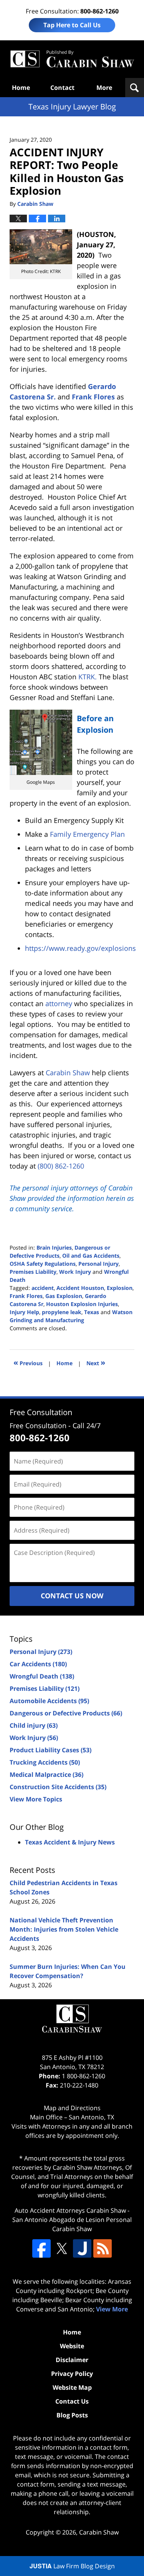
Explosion (120, 1288)
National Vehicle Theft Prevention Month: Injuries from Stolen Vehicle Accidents (64, 1929)
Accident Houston (80, 1288)
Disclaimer (72, 2360)
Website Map (72, 2387)
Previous (28, 1362)
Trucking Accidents (45, 1762)
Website (72, 2346)
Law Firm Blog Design (72, 2566)
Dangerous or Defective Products (66, 1713)
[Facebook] (41, 2248)
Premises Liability (33, 1272)
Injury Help (24, 1312)
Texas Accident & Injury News (70, 1842)
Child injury (34, 1725)
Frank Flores (93, 397)
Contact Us (72, 2401)
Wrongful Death (42, 1676)
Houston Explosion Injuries (82, 1304)
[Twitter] (62, 2248)
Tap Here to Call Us (72, 25)
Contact (62, 88)
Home (21, 88)
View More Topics (36, 1799)
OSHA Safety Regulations (43, 1264)
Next (96, 1362)
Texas (92, 1312)
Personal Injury (98, 1264)
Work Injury (75, 1272)
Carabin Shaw (99, 2532)
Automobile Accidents (49, 1701)
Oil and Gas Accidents (91, 1256)
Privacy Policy (72, 2374)
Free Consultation (41, 1412)
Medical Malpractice (46, 1775)
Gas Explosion (64, 1296)
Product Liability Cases (50, 1750)
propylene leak (62, 1312)
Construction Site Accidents (58, 1787)
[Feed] (103, 2248)
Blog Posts (72, 2415)
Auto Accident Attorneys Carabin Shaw (70, 2210)
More (104, 88)
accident (43, 1288)
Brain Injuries (54, 1247)
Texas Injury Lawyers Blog (72, 59)
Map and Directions (72, 2108)
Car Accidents (38, 1664)
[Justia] (82, 2248)
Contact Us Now (72, 1596)
